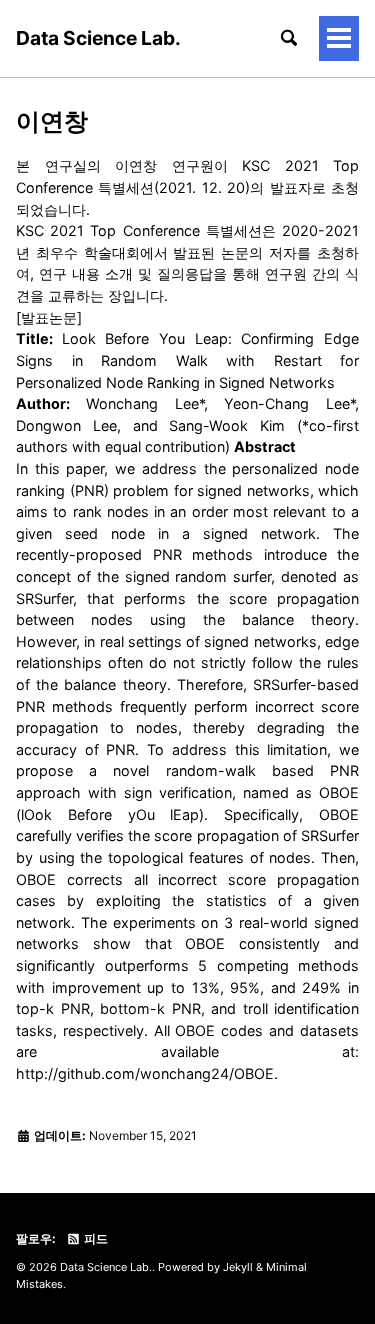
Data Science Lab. (98, 38)
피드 (94, 1238)
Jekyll (238, 1267)
